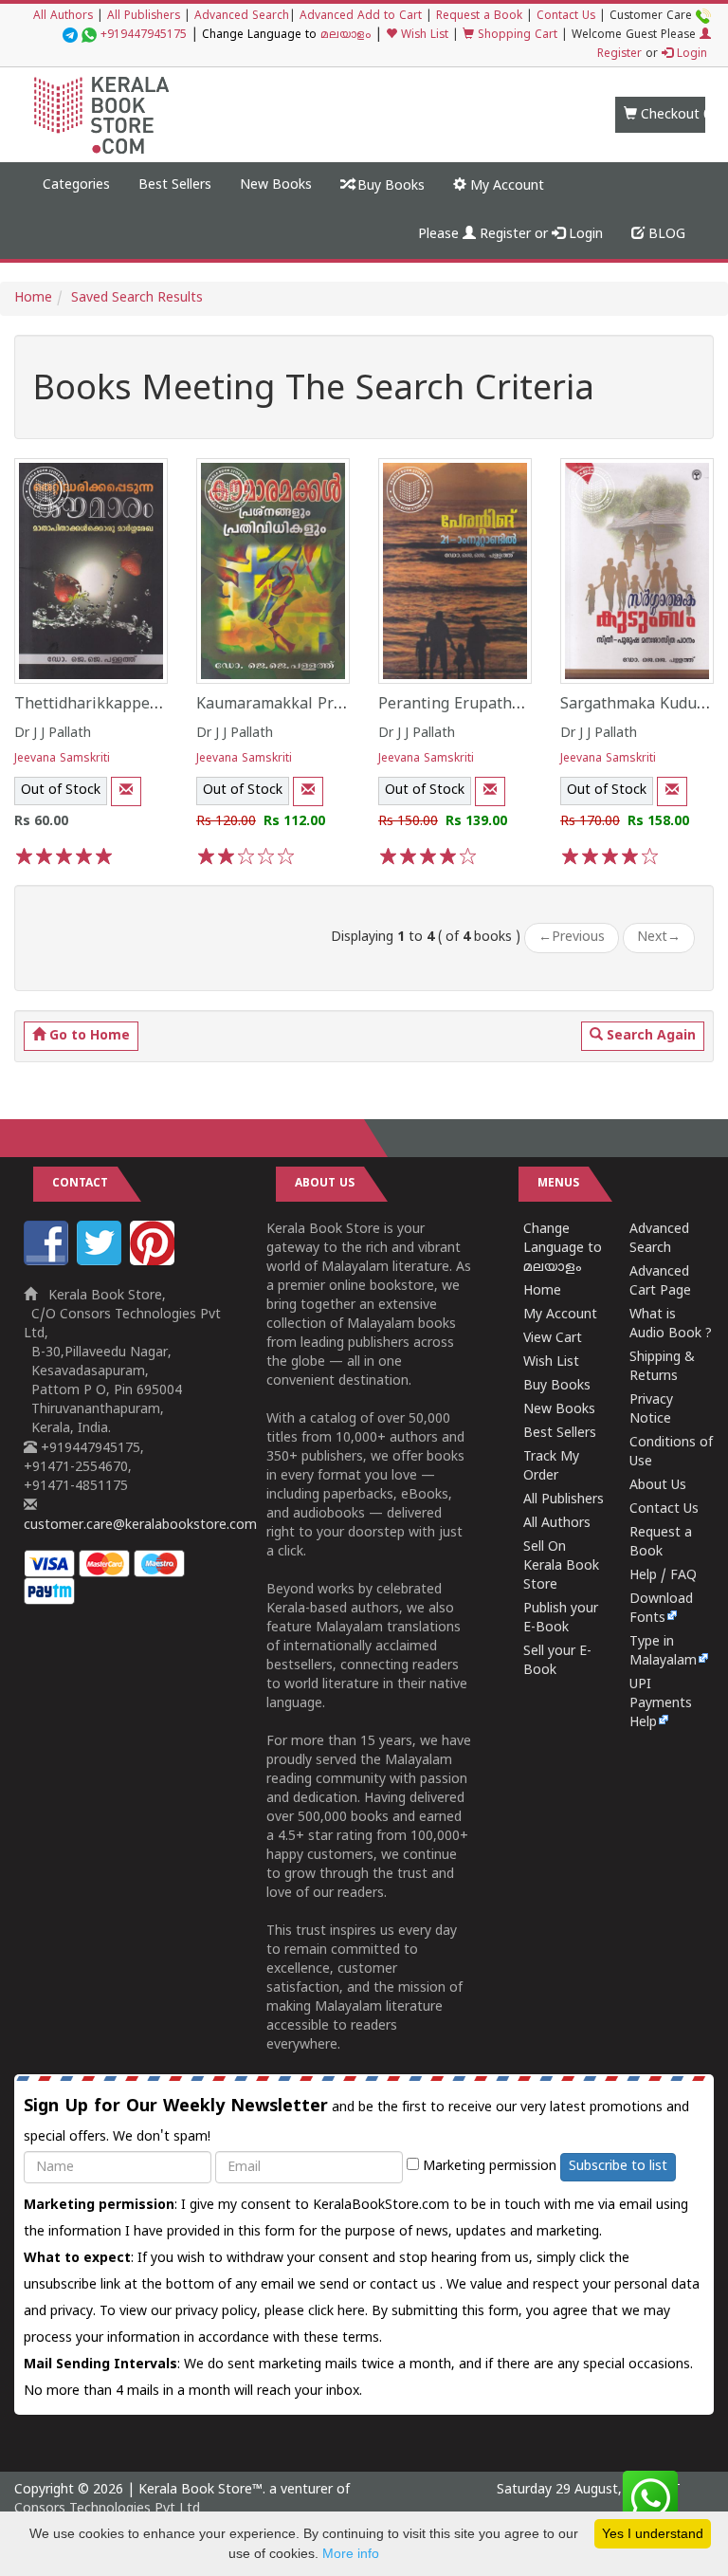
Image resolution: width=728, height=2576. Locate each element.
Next (659, 938)
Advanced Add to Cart (361, 17)
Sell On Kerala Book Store (561, 1566)
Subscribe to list (618, 2167)
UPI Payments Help (661, 1704)
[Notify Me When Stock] (126, 791)
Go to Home (88, 1036)
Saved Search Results (137, 298)
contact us (405, 2285)
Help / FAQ (663, 1576)
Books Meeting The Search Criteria (314, 392)
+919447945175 (144, 36)
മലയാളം (346, 36)
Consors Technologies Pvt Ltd (107, 2509)
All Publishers (144, 17)
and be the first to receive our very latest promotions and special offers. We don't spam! (356, 2121)
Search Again (649, 1036)
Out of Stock (61, 791)
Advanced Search (242, 17)
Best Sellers (175, 185)
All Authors (63, 17)
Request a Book (479, 17)
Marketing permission (488, 2167)
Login (690, 55)
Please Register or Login (510, 235)
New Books (276, 185)
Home (33, 298)
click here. (340, 2312)
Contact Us (566, 17)
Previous (572, 938)
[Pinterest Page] (155, 1262)
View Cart (553, 1339)
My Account (505, 186)
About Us (658, 1486)
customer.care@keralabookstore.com (140, 1526)
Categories (76, 185)
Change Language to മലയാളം (563, 1249)
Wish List (423, 36)
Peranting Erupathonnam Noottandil (510, 705)
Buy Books (389, 186)
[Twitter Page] (101, 1262)
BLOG (665, 235)
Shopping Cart (516, 36)
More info (351, 2553)
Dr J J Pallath (53, 734)
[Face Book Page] (48, 1262)
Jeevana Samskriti (62, 759)
